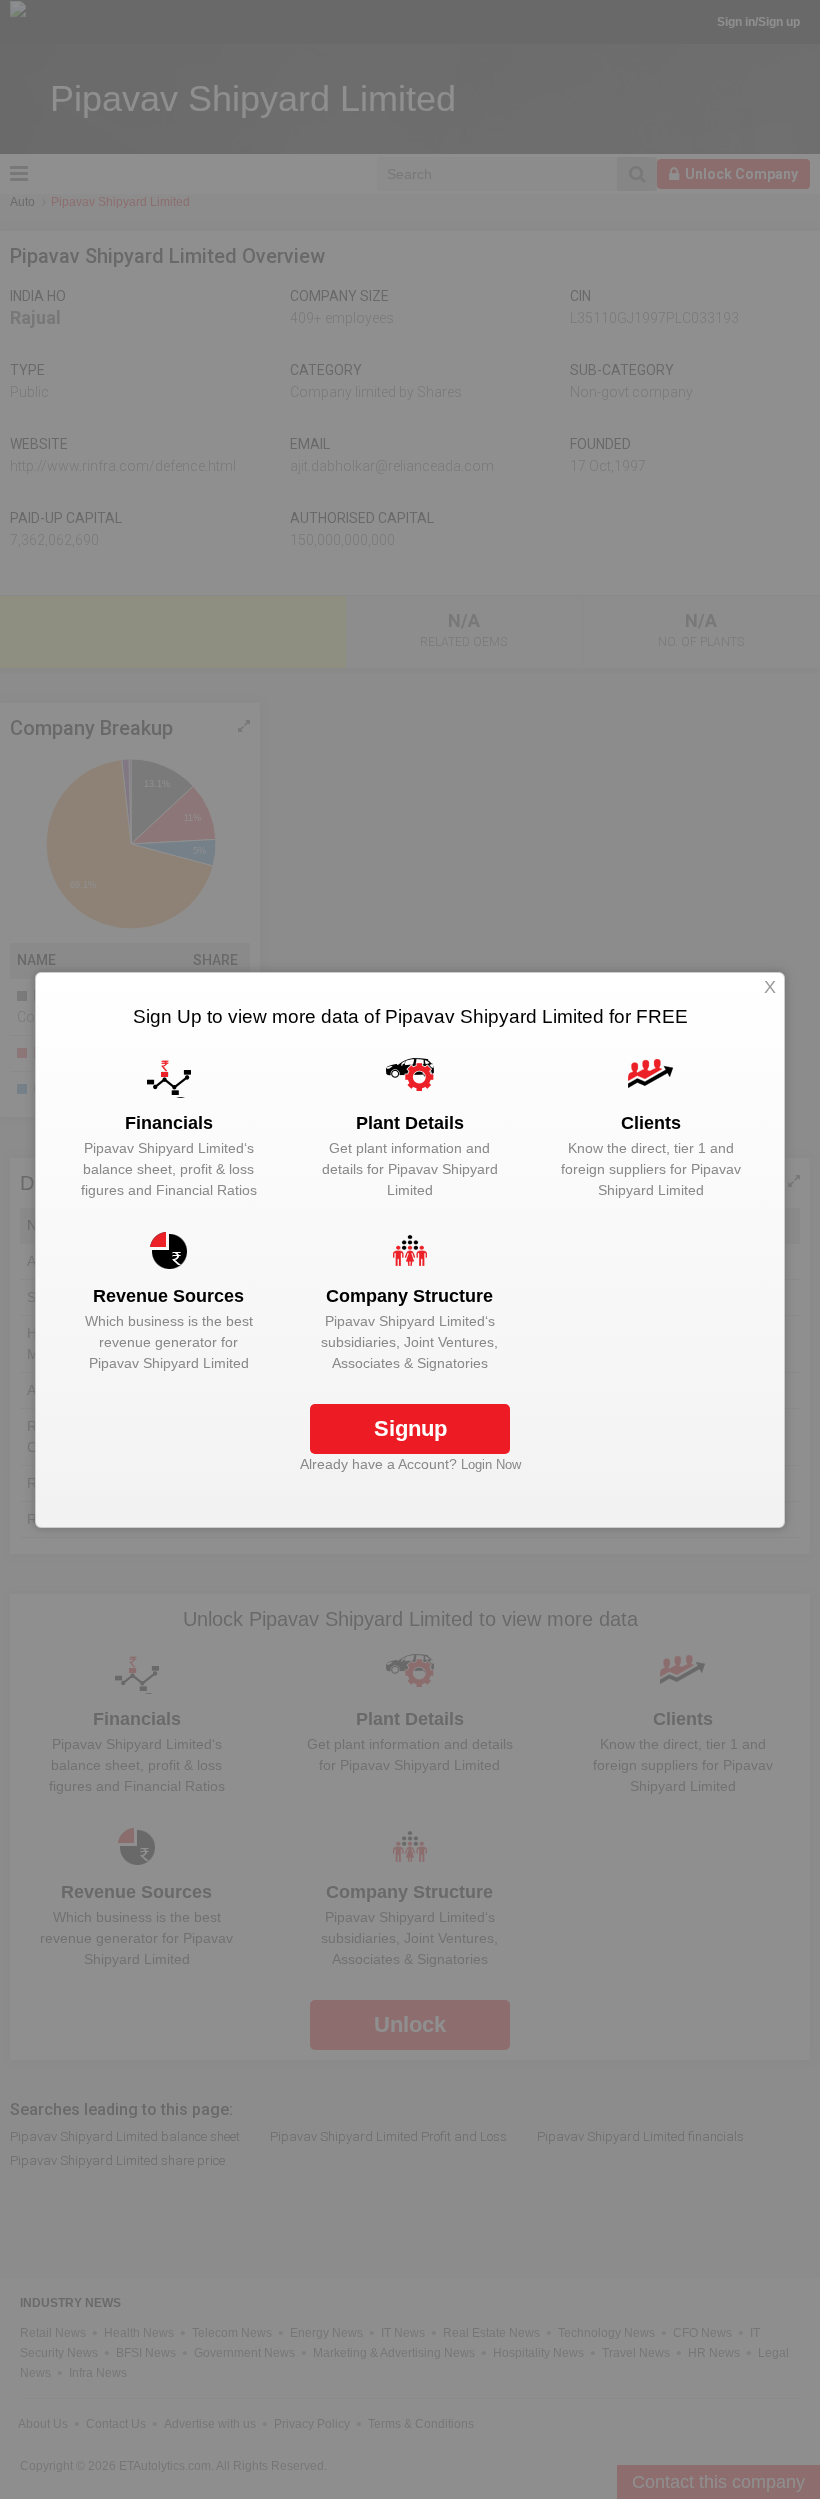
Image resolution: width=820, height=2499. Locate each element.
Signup (410, 1428)
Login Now (491, 1464)
